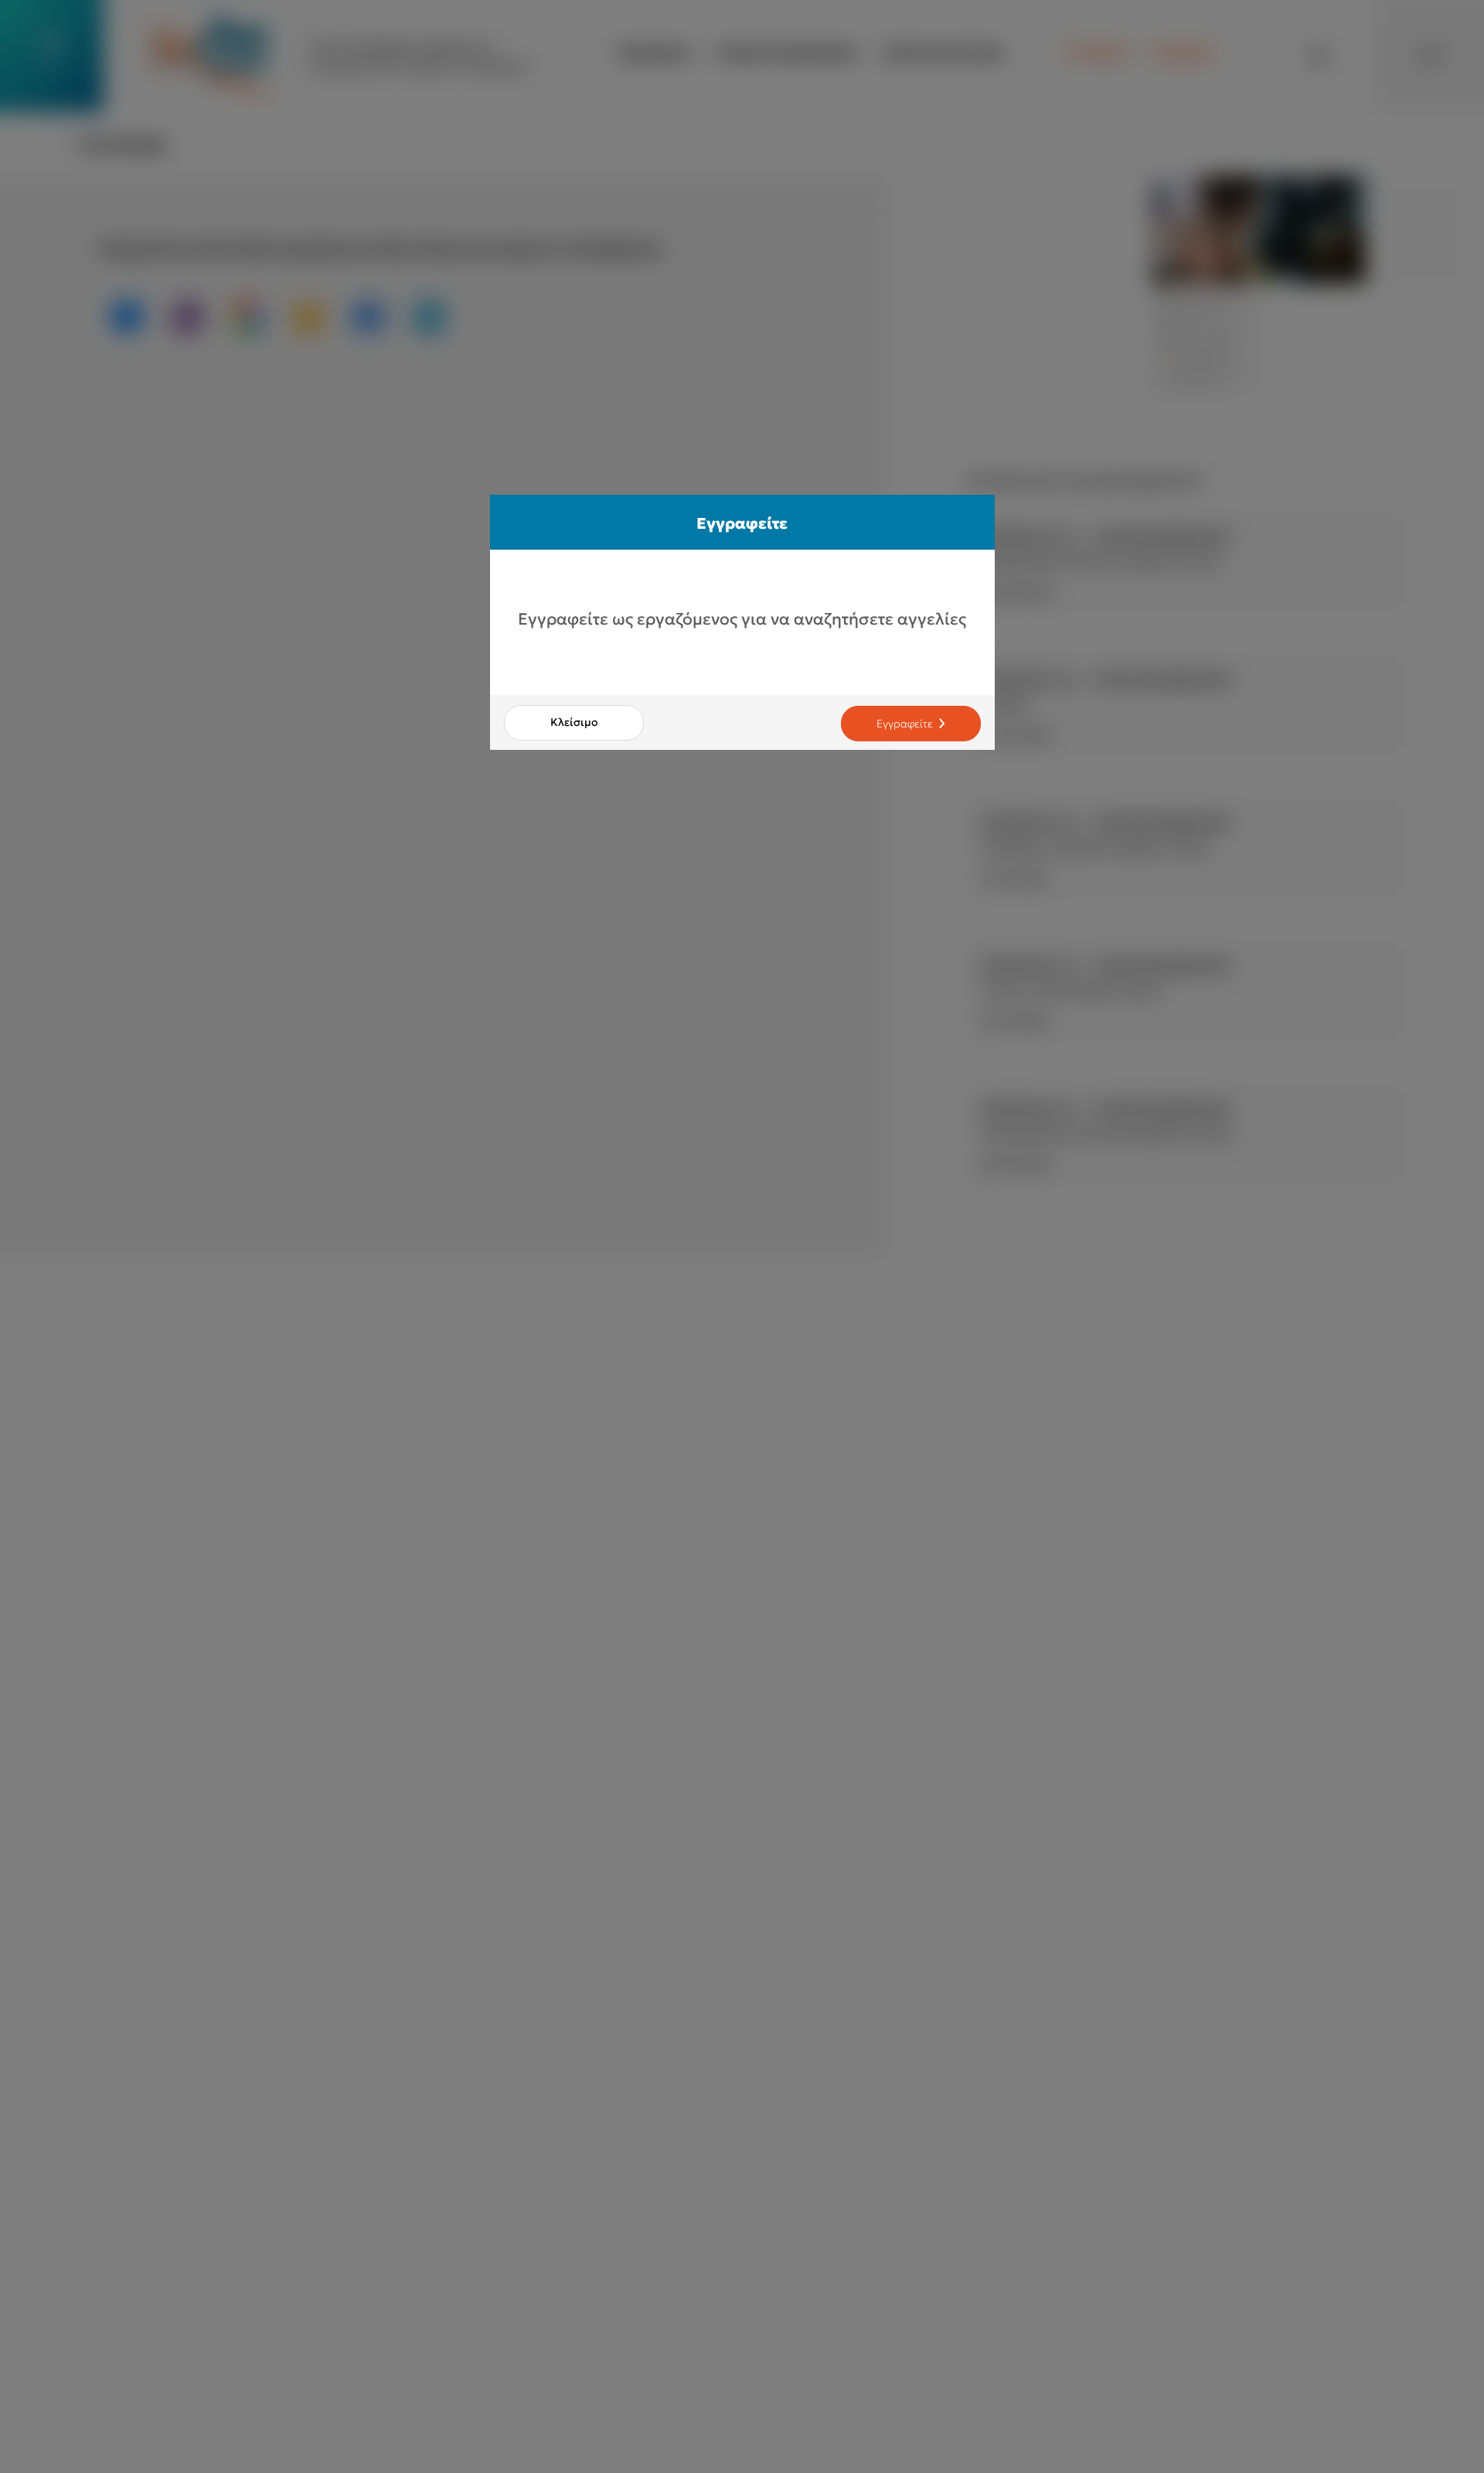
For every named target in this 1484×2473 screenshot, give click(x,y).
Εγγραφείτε (905, 724)
